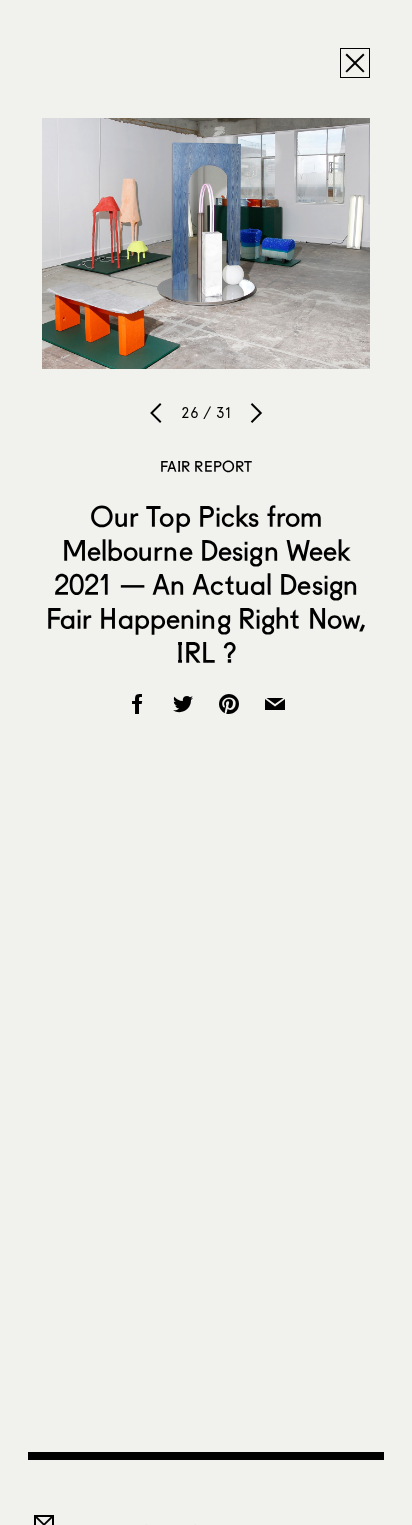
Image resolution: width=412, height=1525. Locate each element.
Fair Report (206, 466)
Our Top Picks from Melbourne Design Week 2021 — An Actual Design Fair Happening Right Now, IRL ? (206, 584)
